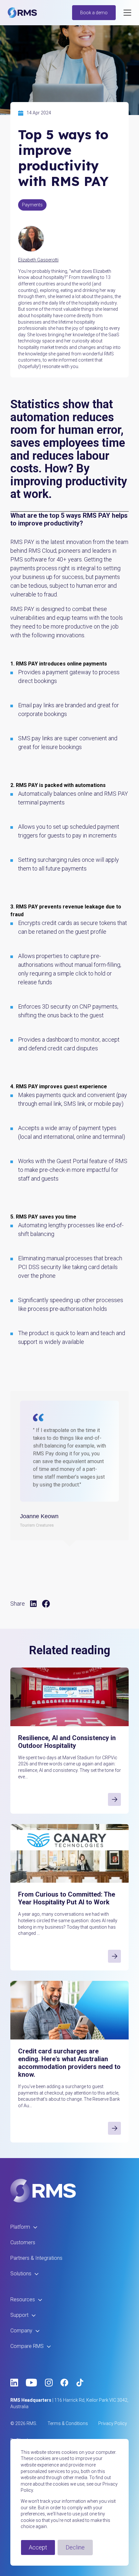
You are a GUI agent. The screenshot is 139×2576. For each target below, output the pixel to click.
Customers (23, 2242)
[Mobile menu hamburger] (127, 13)
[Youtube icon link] (32, 2383)
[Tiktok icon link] (80, 2383)
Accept (38, 2547)
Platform (20, 2227)
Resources (23, 2299)
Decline (75, 2547)
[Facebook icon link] (64, 2383)
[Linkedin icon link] (14, 2383)
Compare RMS (27, 2346)
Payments (32, 205)
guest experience (85, 1086)
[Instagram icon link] (49, 2383)
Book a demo (94, 13)
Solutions (21, 2274)
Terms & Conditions (68, 2423)
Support (19, 2315)
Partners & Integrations (36, 2258)
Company (21, 2331)
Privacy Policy (113, 2423)
